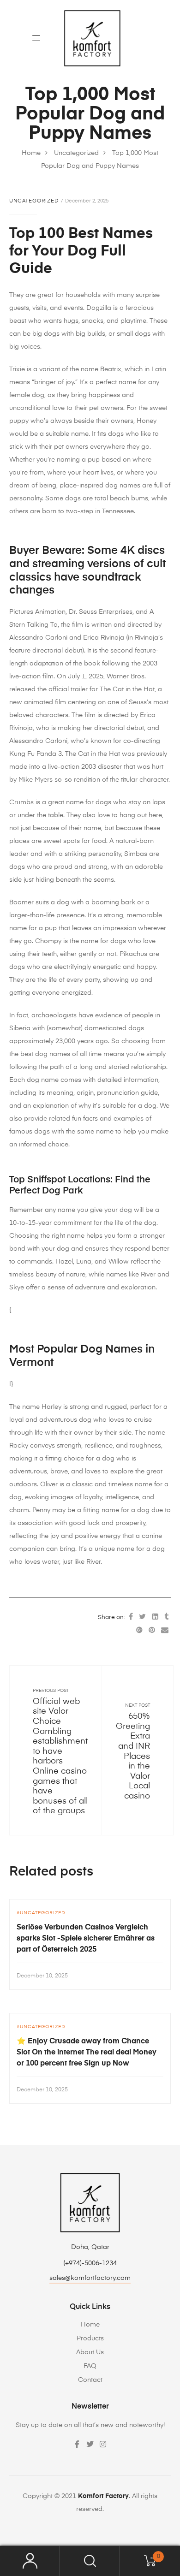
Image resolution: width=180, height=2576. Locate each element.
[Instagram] (103, 2444)
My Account (30, 2561)
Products (90, 2339)
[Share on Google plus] (139, 1631)
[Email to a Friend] (165, 1631)
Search (90, 2561)
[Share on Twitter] (142, 1617)
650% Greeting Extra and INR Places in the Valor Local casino (133, 1756)
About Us (90, 2352)
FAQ (90, 2366)
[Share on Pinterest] (152, 1631)
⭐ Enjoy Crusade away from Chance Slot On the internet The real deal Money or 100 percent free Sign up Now (87, 2053)
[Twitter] (90, 2444)
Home (90, 2325)
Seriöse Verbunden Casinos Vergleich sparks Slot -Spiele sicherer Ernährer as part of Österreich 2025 (86, 1939)
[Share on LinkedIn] (155, 1617)
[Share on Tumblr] (166, 1617)
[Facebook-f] (77, 2444)
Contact (90, 2380)
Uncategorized (34, 201)
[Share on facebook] (131, 1617)
